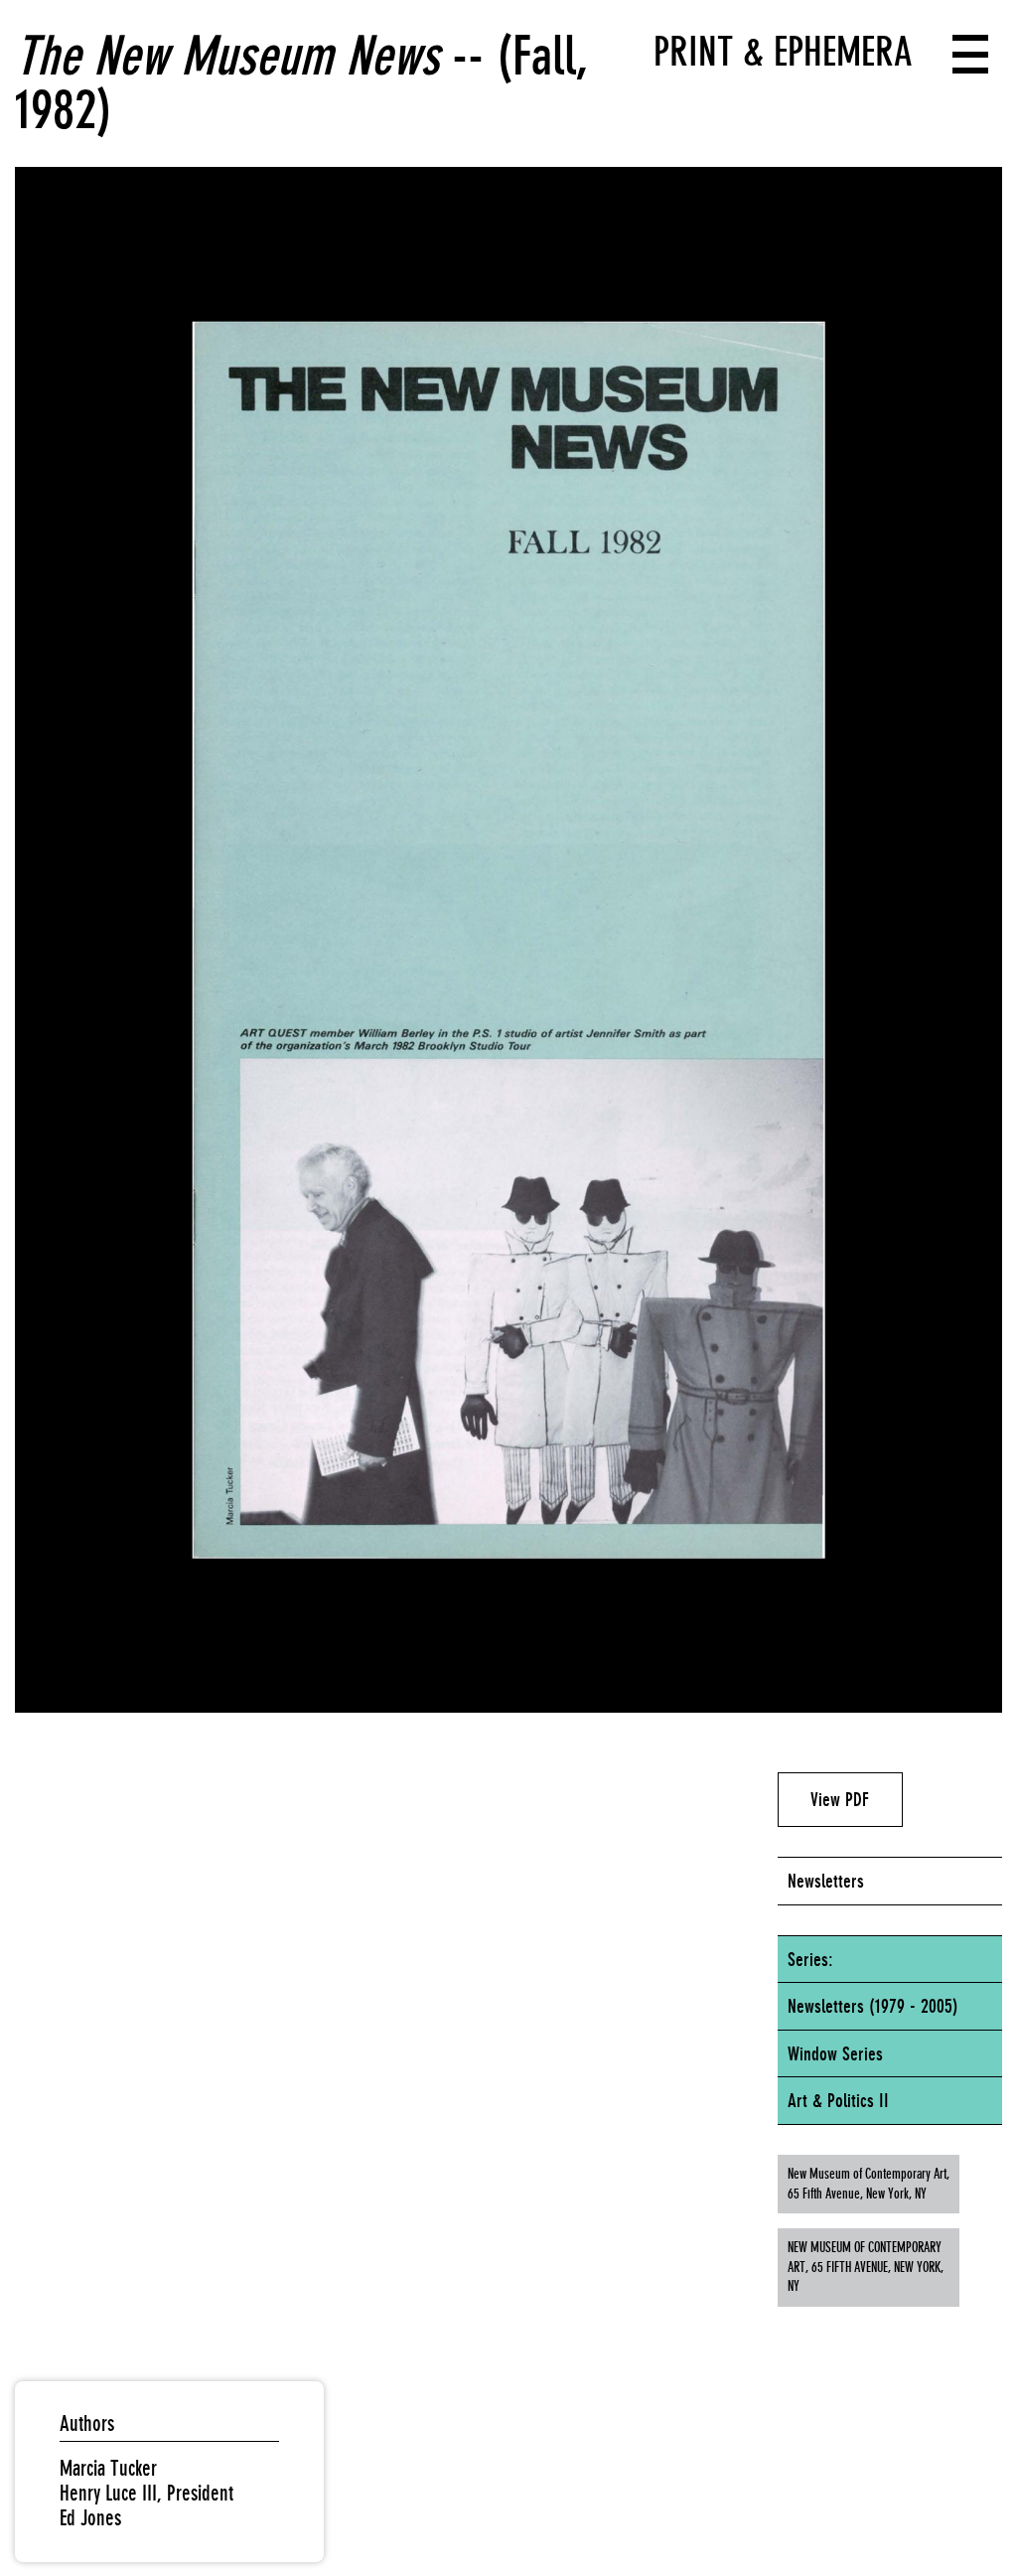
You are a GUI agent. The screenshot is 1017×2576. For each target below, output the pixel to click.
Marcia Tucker (108, 2468)
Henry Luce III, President (146, 2493)
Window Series (835, 2053)
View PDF (840, 1799)
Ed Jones (90, 2518)
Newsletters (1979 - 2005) (873, 2006)
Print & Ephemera (783, 52)
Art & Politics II (838, 2100)
